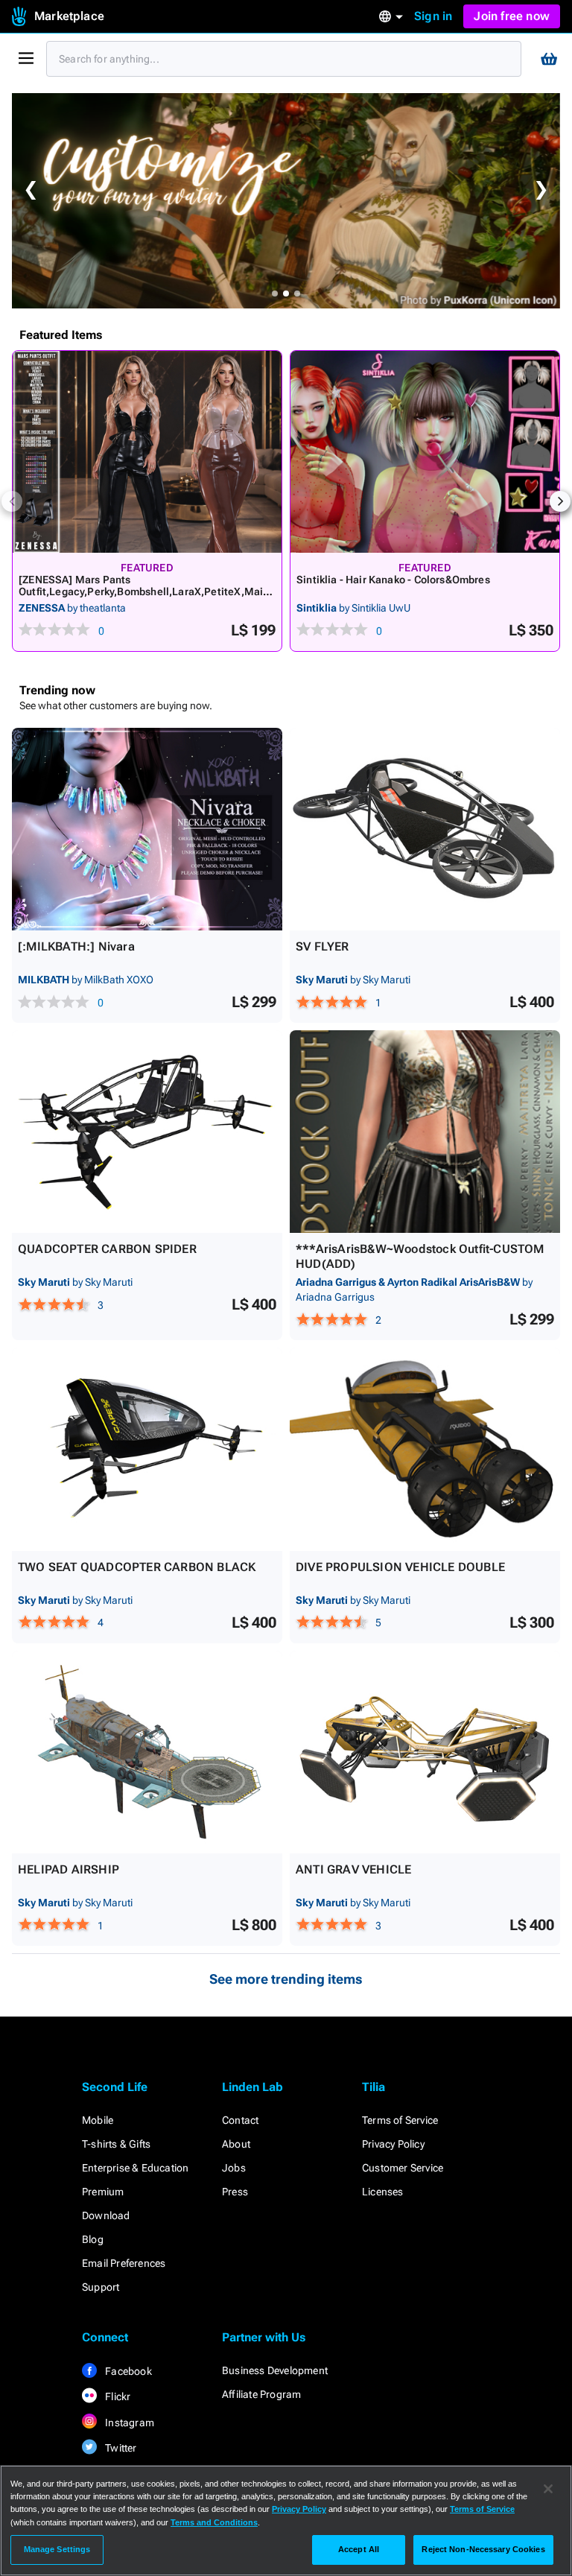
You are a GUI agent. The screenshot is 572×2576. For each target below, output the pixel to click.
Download (106, 2215)
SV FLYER (322, 946)
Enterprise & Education (135, 2168)
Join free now (512, 16)
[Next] (560, 501)
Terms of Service (400, 2120)
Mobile (98, 2120)
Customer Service (403, 2168)
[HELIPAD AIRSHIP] (147, 1752)
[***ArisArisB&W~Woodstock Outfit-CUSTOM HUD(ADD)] (425, 1132)
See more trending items (286, 1979)
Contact (240, 2120)
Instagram (128, 2423)
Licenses (383, 2192)
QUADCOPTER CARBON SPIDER (107, 1249)
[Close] (548, 2489)
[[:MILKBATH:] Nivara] (147, 829)
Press (235, 2192)
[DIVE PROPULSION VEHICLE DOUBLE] (425, 1449)
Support (101, 2287)
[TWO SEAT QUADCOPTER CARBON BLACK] (147, 1449)
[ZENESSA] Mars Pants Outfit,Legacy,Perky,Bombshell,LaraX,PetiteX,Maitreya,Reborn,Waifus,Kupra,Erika (145, 591)
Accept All (359, 2549)
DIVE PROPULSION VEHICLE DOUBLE (400, 1567)
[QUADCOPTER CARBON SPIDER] (147, 1132)
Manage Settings (57, 2549)
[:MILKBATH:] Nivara (76, 946)
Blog (93, 2239)
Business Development (275, 2370)
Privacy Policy (393, 2144)
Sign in (433, 16)
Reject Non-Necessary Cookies (483, 2549)
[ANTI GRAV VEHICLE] (425, 1752)
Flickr (117, 2396)
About (236, 2144)
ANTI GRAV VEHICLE (353, 1869)
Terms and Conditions (214, 2522)
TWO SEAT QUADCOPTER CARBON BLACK (137, 1567)
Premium (103, 2192)
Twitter (120, 2448)
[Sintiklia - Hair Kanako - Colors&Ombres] (425, 452)
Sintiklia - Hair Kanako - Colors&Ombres (393, 580)
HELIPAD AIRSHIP (69, 1869)
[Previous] (12, 501)
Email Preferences (124, 2263)
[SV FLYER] (425, 829)
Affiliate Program (261, 2394)
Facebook (127, 2371)
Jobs (234, 2168)
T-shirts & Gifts (116, 2144)
